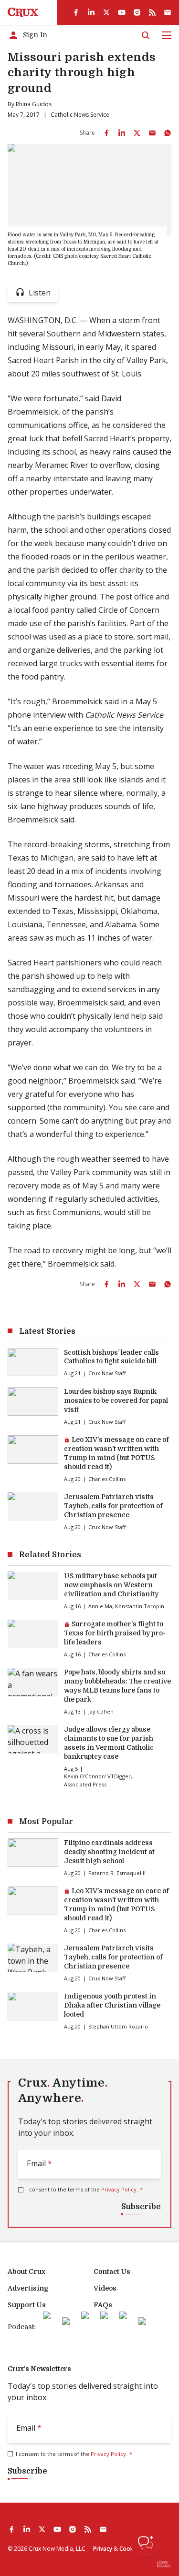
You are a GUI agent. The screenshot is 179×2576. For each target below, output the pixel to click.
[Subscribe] (168, 12)
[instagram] (137, 12)
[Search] (146, 35)
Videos (105, 2288)
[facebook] (76, 12)
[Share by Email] (152, 133)
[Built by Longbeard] (164, 2564)
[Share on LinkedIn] (122, 133)
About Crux (26, 2272)
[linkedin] (91, 12)
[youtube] (122, 12)
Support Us (27, 2305)
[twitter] (106, 12)
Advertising (28, 2288)
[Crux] (23, 12)
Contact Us (112, 2272)
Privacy (103, 2549)
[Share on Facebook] (106, 133)
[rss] (152, 12)
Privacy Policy (119, 2189)
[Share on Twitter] (137, 133)
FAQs (103, 2305)
